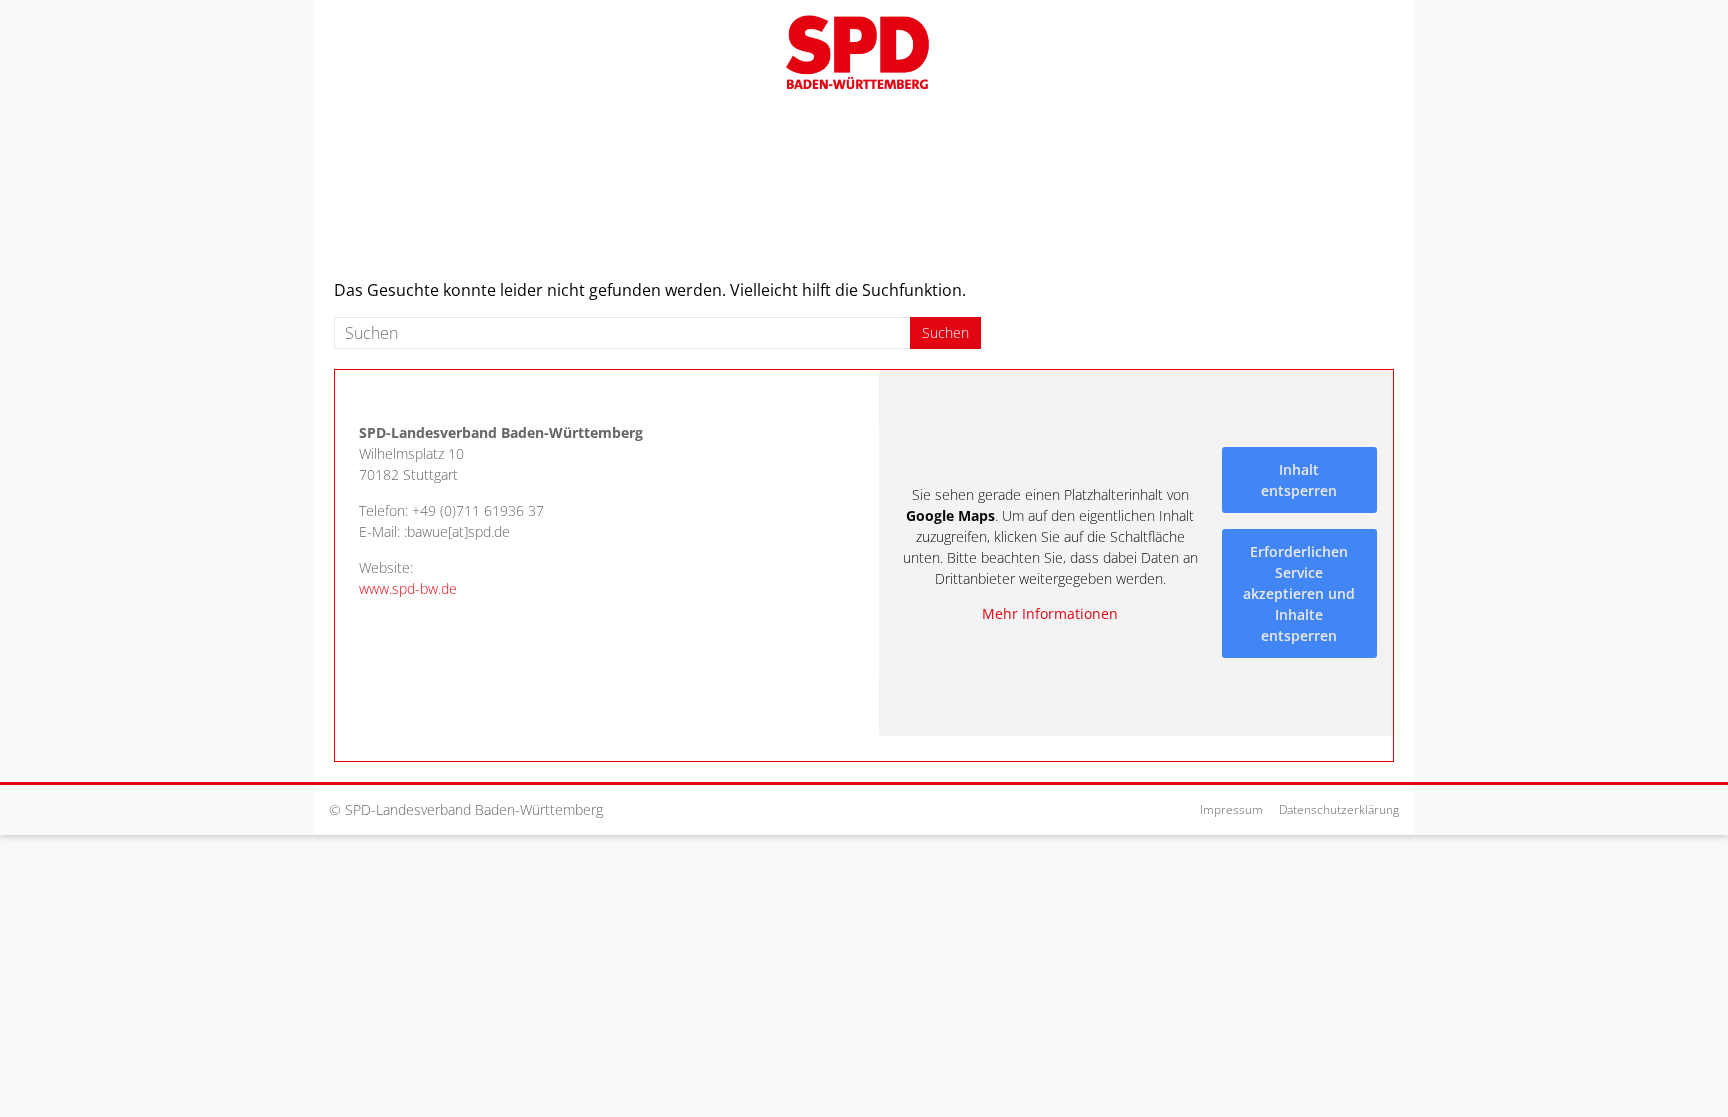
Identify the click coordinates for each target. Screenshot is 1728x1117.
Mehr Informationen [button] (1050, 614)
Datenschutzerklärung (1339, 809)
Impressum (1231, 809)
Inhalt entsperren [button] (1299, 480)
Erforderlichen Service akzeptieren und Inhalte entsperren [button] (1299, 593)
